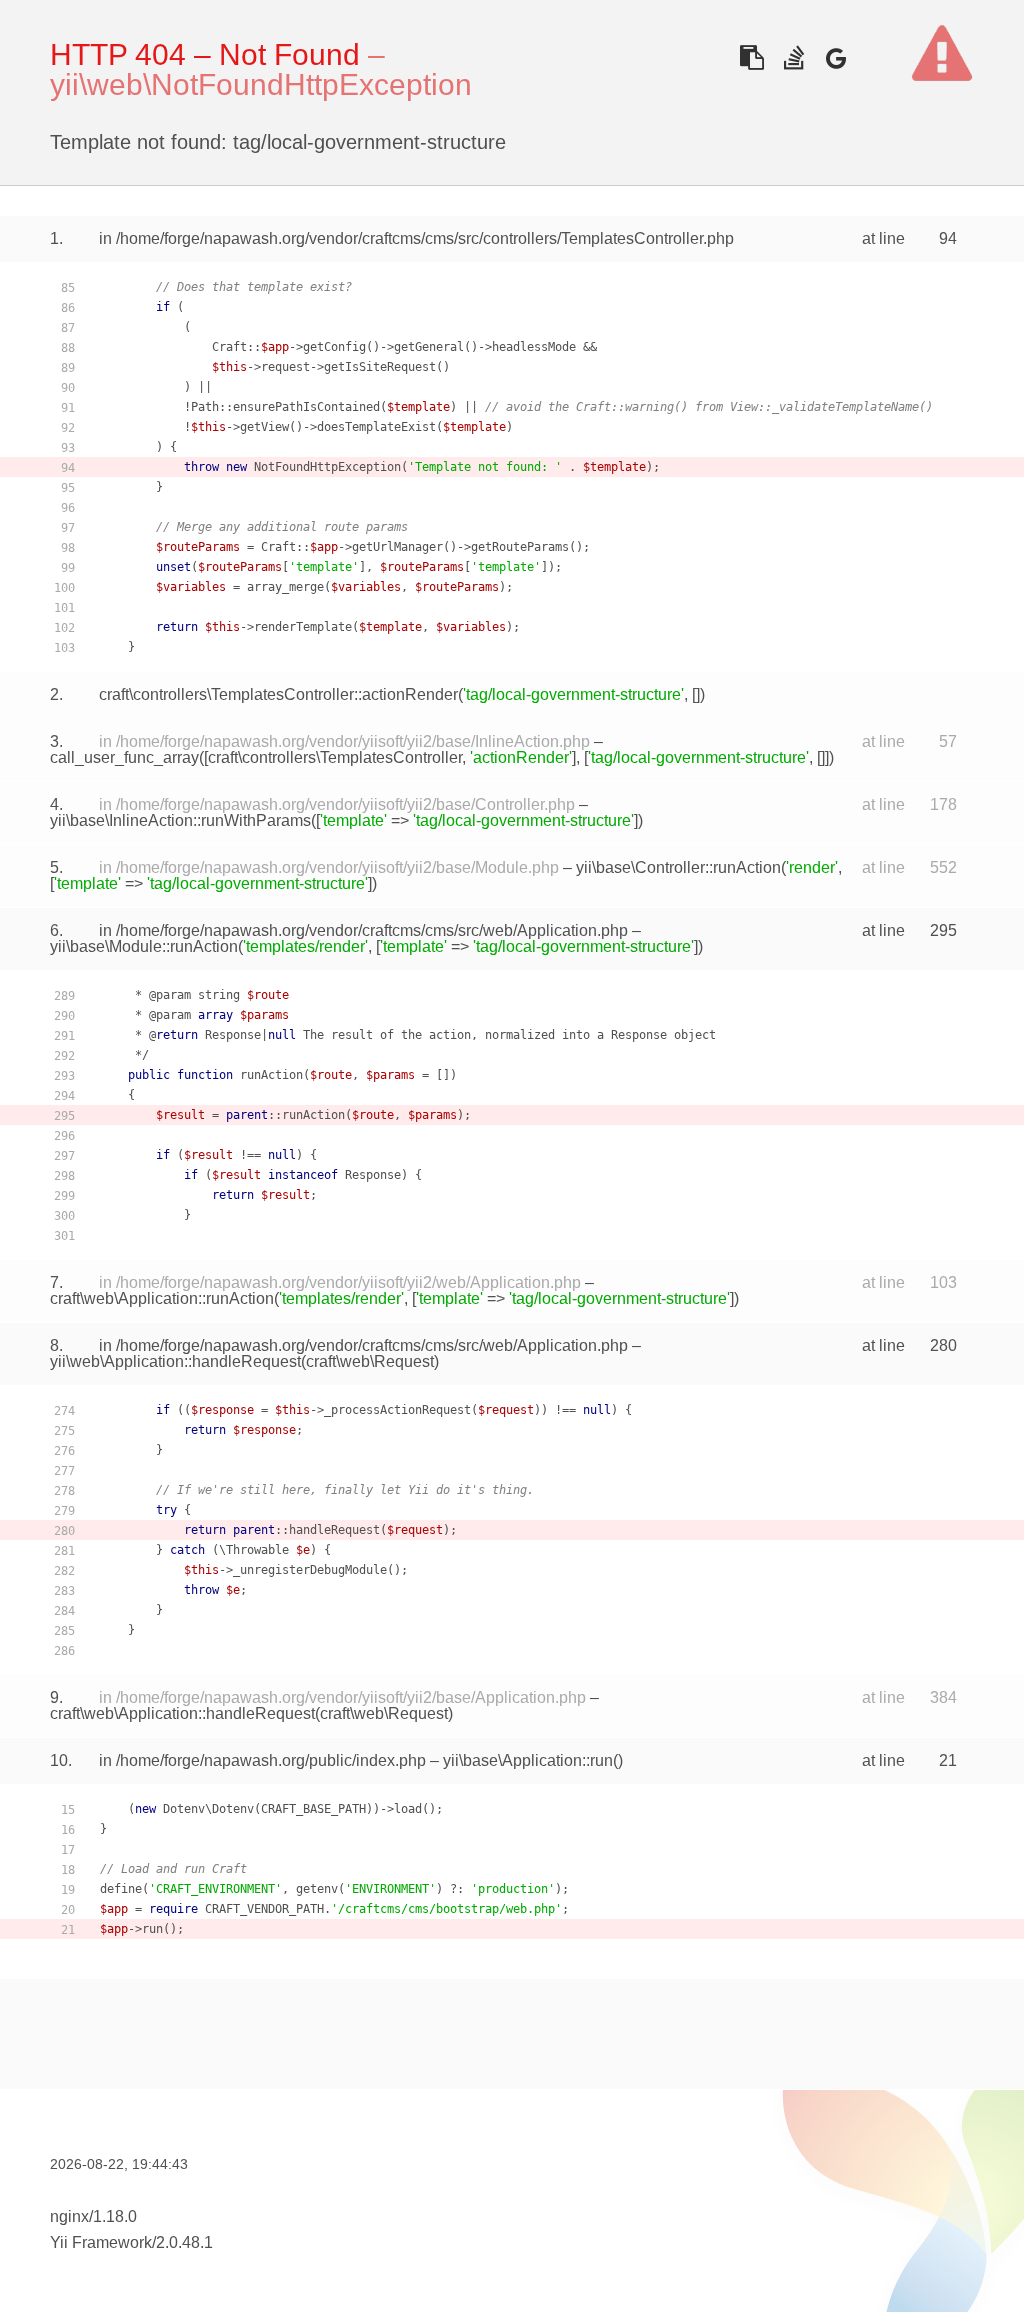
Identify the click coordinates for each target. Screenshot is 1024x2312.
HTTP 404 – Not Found (205, 54)
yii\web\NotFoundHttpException (261, 84)
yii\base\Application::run (528, 1760)
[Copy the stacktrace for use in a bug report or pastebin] (751, 57)
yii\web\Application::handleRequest (175, 1361)
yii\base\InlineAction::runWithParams (180, 820)
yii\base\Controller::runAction (678, 867)
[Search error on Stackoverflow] (793, 57)
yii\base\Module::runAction (144, 946)
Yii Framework (101, 2242)
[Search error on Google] (835, 57)
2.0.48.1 (184, 2242)
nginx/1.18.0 (93, 2216)
